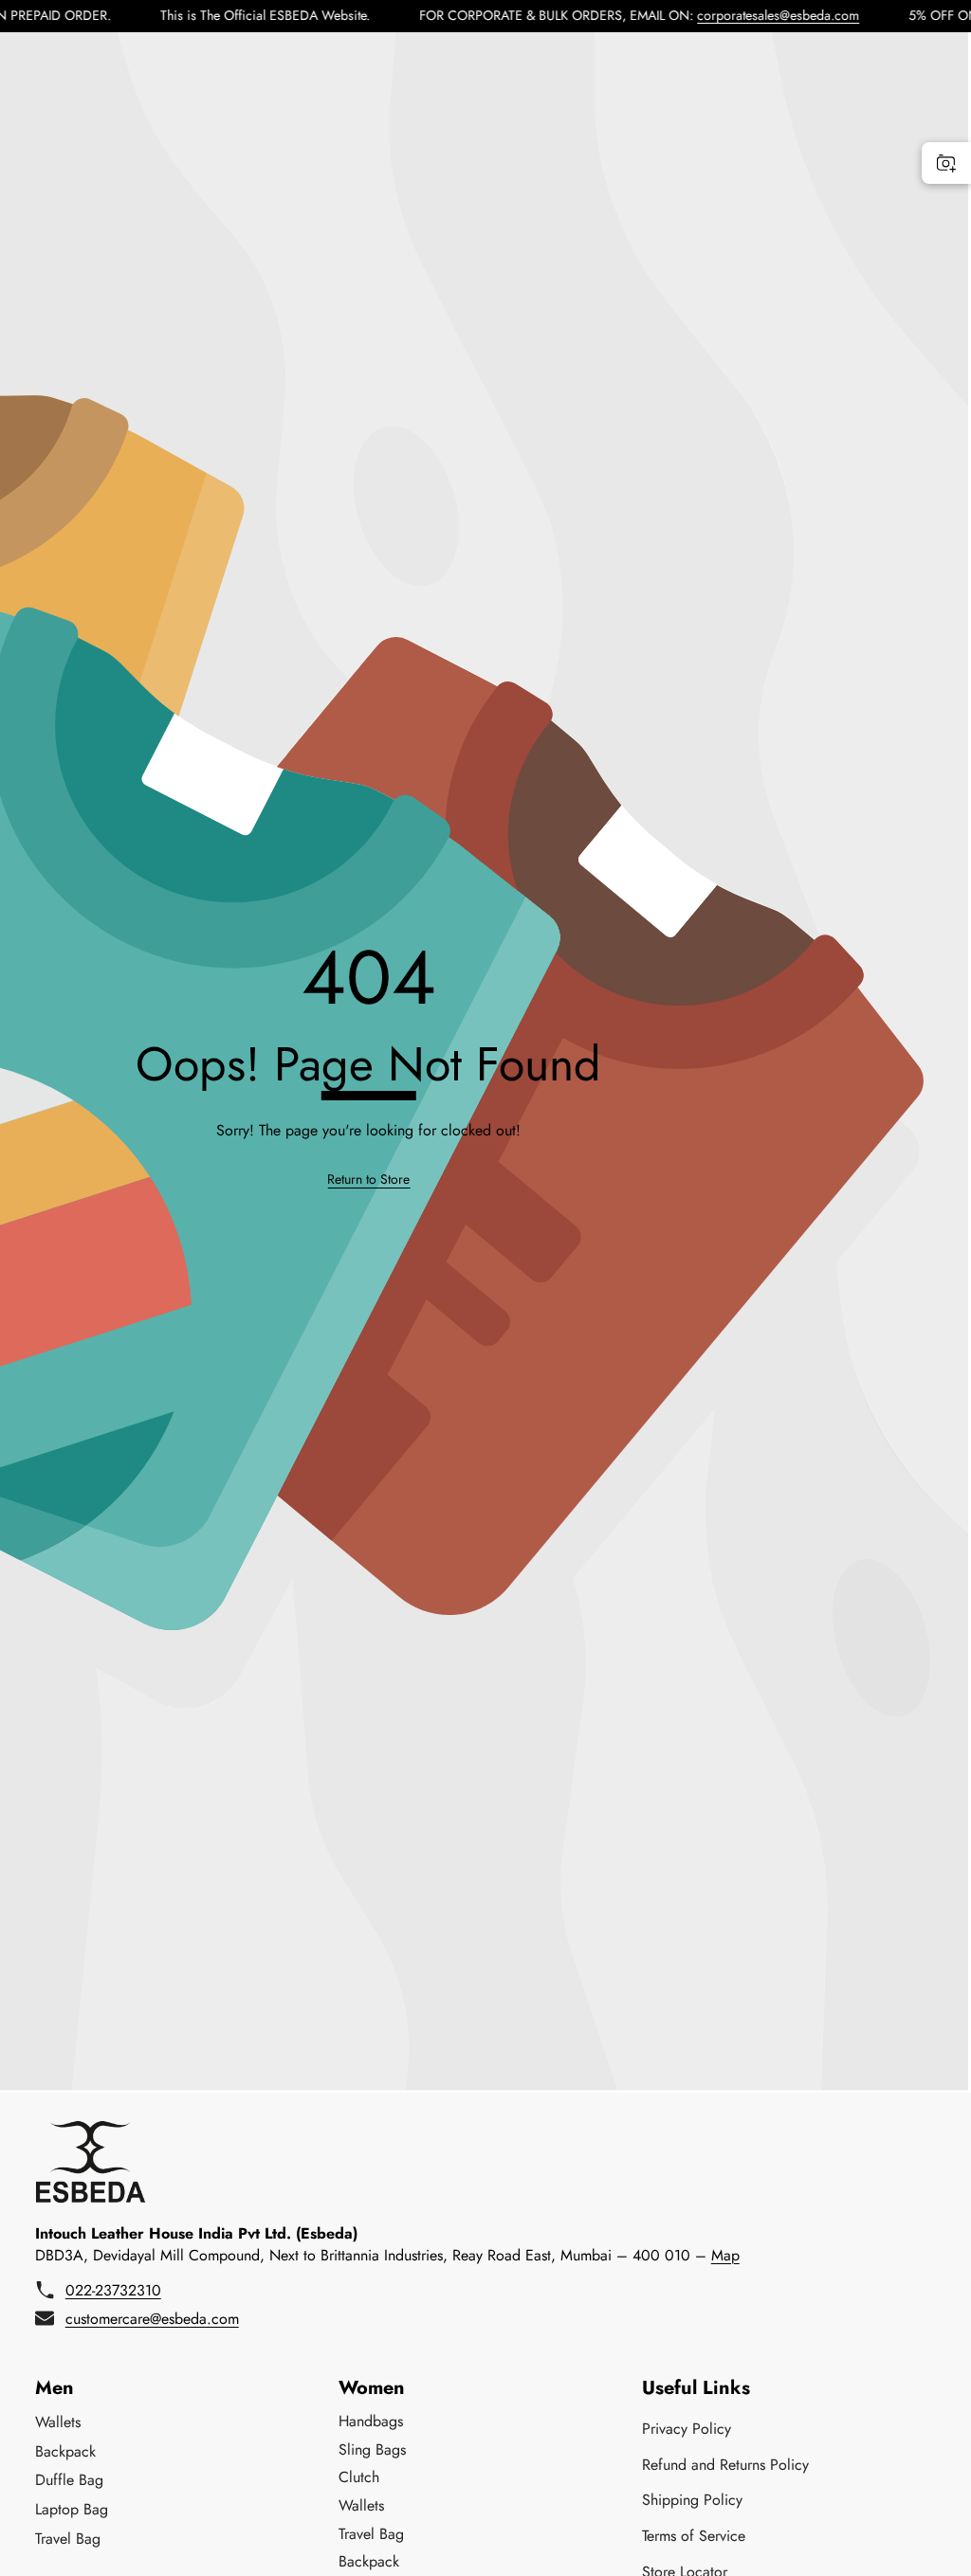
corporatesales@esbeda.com (735, 15)
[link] (368, 1179)
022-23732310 (113, 2290)
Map (725, 2255)
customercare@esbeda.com (152, 2319)
